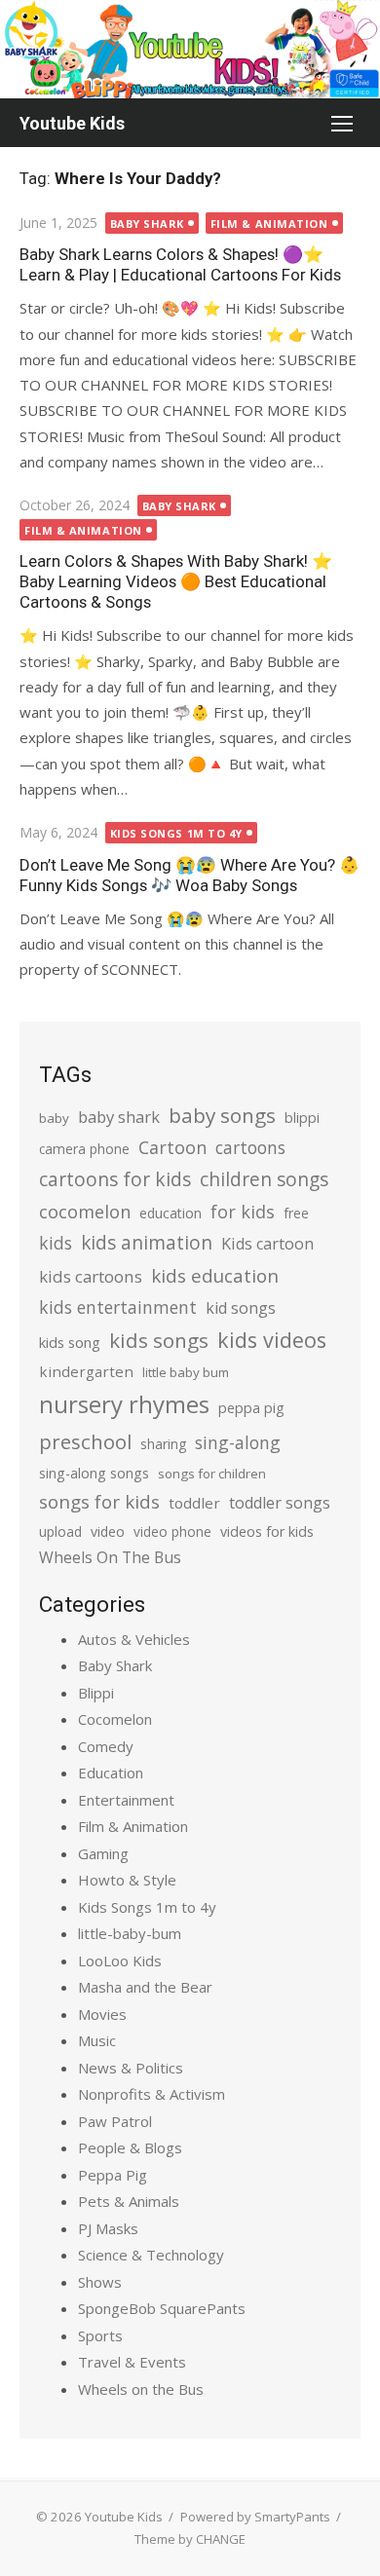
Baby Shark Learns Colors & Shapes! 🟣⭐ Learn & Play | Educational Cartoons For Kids (180, 264)
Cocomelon (115, 1719)
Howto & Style (127, 1880)
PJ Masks (108, 2228)
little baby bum (186, 1372)
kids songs (159, 1340)
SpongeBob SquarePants (162, 2308)
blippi (302, 1118)
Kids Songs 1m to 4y (176, 833)
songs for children (212, 1474)
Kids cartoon (267, 1244)
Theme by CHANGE (190, 2539)
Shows (100, 2282)
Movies (102, 2014)
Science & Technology (151, 2255)
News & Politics (131, 2068)
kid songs (241, 1308)
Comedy (106, 1746)
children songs (264, 1179)
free (296, 1213)
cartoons (250, 1147)
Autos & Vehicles (134, 1639)
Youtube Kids (72, 123)
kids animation (147, 1243)
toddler (194, 1503)
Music (97, 2040)
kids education (215, 1275)
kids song (70, 1342)
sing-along (238, 1442)
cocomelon (85, 1211)
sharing (163, 1444)
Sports (100, 2335)
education (171, 1213)
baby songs (222, 1115)
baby (54, 1118)
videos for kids (267, 1531)
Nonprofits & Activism (152, 2094)
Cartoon (172, 1147)
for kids (243, 1212)
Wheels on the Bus (141, 2389)
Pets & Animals (129, 2201)
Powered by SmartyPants (255, 2517)
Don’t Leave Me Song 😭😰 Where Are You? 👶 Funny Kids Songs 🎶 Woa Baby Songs (190, 875)
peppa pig (251, 1408)
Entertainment (126, 1800)
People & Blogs (130, 2147)
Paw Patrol (115, 2121)
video (108, 1531)
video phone (172, 1531)
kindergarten (86, 1371)
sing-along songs (94, 1473)
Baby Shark (148, 224)
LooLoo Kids (120, 1960)
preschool (85, 1441)
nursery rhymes (124, 1404)
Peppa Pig (113, 2175)
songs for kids (99, 1501)
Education (111, 1773)
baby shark (119, 1117)
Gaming (103, 1853)
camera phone (84, 1149)
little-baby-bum (130, 1933)
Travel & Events (132, 2362)
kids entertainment (118, 1307)
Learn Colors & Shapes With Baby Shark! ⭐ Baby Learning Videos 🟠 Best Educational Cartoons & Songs (176, 581)
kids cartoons (91, 1276)
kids (56, 1243)
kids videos (272, 1340)
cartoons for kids (115, 1179)
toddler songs (280, 1503)
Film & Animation (269, 224)
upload (60, 1531)
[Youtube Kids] (190, 49)
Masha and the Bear (145, 1987)
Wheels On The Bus (110, 1557)
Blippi (96, 1693)
